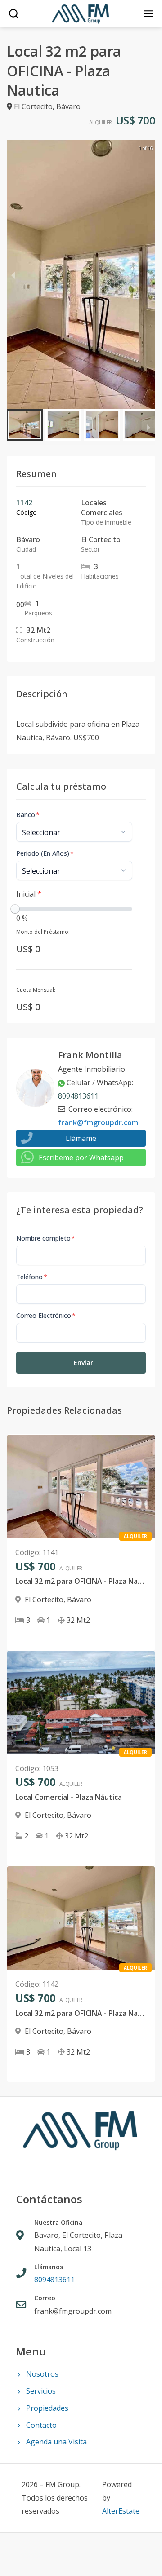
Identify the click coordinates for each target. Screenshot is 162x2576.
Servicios (41, 2391)
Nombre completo (46, 1238)
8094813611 (78, 1096)
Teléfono (32, 1277)
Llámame (81, 1138)
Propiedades (47, 2408)
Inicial (29, 894)
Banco (28, 815)
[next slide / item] (149, 274)
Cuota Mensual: (36, 990)
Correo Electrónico (46, 1315)
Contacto (41, 2425)
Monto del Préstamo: (43, 932)
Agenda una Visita (56, 2442)
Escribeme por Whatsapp (81, 1158)
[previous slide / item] (13, 274)
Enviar (83, 1363)
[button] (25, 425)
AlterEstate (121, 2511)
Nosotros (42, 2374)
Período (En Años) (45, 853)
